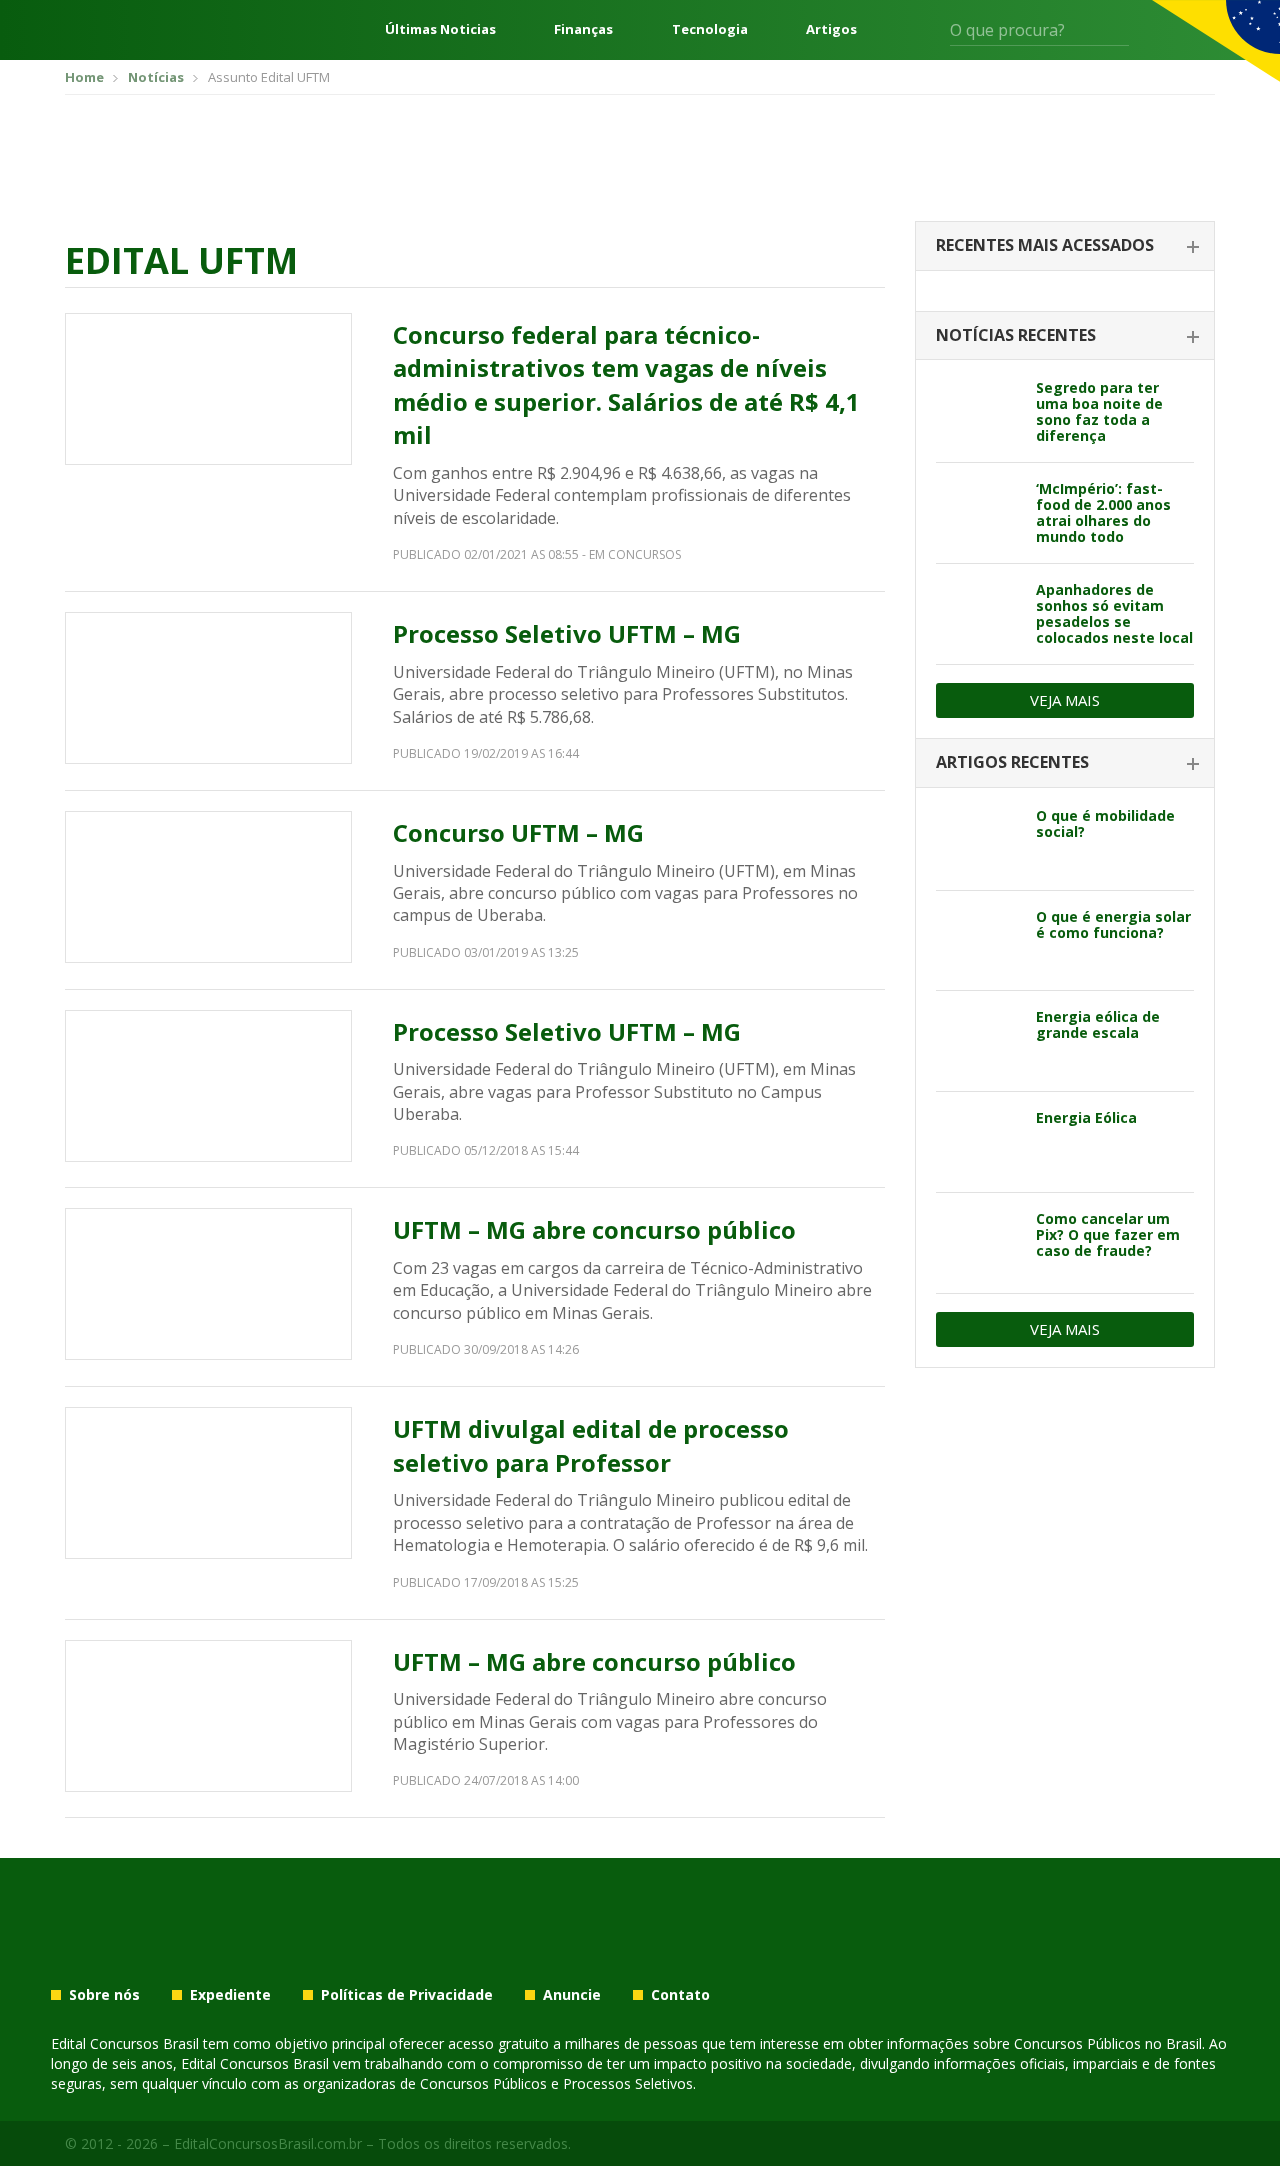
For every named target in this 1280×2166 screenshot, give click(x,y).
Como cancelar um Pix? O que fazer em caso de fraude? (1108, 1234)
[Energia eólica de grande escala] (978, 1041)
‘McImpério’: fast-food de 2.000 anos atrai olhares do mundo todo (1103, 512)
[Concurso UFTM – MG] (208, 887)
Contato (680, 1995)
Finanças (583, 29)
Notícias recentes (1016, 335)
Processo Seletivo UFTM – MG (567, 633)
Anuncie (572, 1995)
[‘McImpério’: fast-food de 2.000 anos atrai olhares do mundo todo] (978, 513)
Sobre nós (104, 1995)
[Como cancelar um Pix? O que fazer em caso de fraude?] (978, 1243)
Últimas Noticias (440, 29)
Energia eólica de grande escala (1098, 1024)
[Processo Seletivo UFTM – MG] (208, 688)
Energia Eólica (1086, 1117)
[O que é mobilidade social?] (978, 840)
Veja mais (1065, 700)
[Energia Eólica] (978, 1142)
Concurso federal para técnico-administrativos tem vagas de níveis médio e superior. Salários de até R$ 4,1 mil (626, 385)
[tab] (1065, 246)
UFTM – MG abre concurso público (594, 1229)
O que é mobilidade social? (1105, 823)
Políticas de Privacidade (407, 1995)
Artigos (831, 29)
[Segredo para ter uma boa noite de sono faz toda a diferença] (978, 412)
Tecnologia (710, 29)
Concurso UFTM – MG (518, 832)
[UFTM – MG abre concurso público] (208, 1284)
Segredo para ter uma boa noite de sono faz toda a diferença (1099, 411)
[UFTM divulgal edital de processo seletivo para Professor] (208, 1483)
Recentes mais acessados (1045, 245)
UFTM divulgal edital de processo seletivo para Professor (591, 1445)
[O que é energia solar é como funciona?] (978, 941)
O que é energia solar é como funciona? (1113, 924)
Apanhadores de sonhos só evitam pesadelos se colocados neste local (1114, 613)
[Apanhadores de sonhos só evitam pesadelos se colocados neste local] (978, 614)
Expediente (230, 1995)
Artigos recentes (1012, 762)
